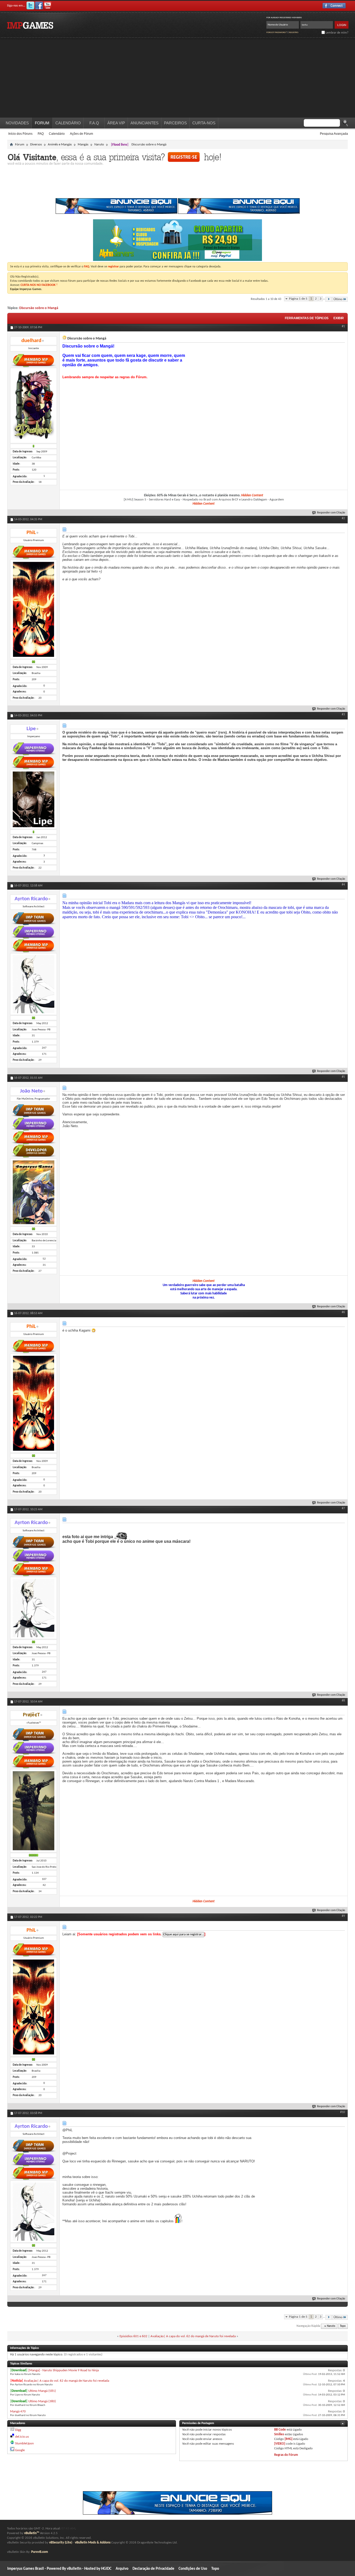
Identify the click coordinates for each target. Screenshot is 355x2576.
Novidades (17, 123)
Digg (18, 2430)
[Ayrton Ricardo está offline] (34, 984)
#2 (343, 518)
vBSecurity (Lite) (61, 2543)
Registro (294, 32)
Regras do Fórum (286, 2455)
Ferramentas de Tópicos (307, 318)
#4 (343, 885)
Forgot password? (277, 32)
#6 (343, 1312)
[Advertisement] (177, 79)
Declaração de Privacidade (153, 2569)
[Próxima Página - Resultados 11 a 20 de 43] (329, 299)
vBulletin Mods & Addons (93, 2543)
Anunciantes (144, 123)
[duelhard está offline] (34, 406)
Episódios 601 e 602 (133, 2336)
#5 (343, 1077)
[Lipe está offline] (34, 800)
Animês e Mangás (60, 144)
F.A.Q (94, 123)
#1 (343, 326)
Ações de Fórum (81, 134)
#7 (343, 1508)
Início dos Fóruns (20, 134)
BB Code (280, 2430)
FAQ (41, 134)
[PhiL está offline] (34, 610)
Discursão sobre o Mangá (39, 308)
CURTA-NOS (204, 123)
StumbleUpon (24, 2443)
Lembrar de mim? (337, 33)
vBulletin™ (32, 2533)
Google (20, 2450)
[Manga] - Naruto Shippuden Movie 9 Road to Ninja (64, 2370)
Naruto (99, 144)
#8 (343, 1701)
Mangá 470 (18, 2411)
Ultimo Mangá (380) (42, 2401)
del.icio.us (22, 2437)
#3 (343, 715)
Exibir (339, 318)
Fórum (20, 144)
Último (338, 299)
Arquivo (122, 2569)
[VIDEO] (280, 2444)
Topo (343, 2326)
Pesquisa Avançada (334, 134)
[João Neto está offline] (34, 1193)
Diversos (36, 144)
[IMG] (288, 2439)
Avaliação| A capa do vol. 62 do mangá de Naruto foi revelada (193, 2336)
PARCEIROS (175, 123)
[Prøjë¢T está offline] (34, 1811)
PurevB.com (40, 2552)
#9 (343, 1916)
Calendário (57, 134)
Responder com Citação (331, 513)
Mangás (83, 144)
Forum (42, 123)
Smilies (279, 2434)
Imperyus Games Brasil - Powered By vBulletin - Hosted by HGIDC (59, 2569)
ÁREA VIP (116, 123)
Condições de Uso (193, 2569)
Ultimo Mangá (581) (42, 2391)
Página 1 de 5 (298, 299)
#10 (343, 2112)
